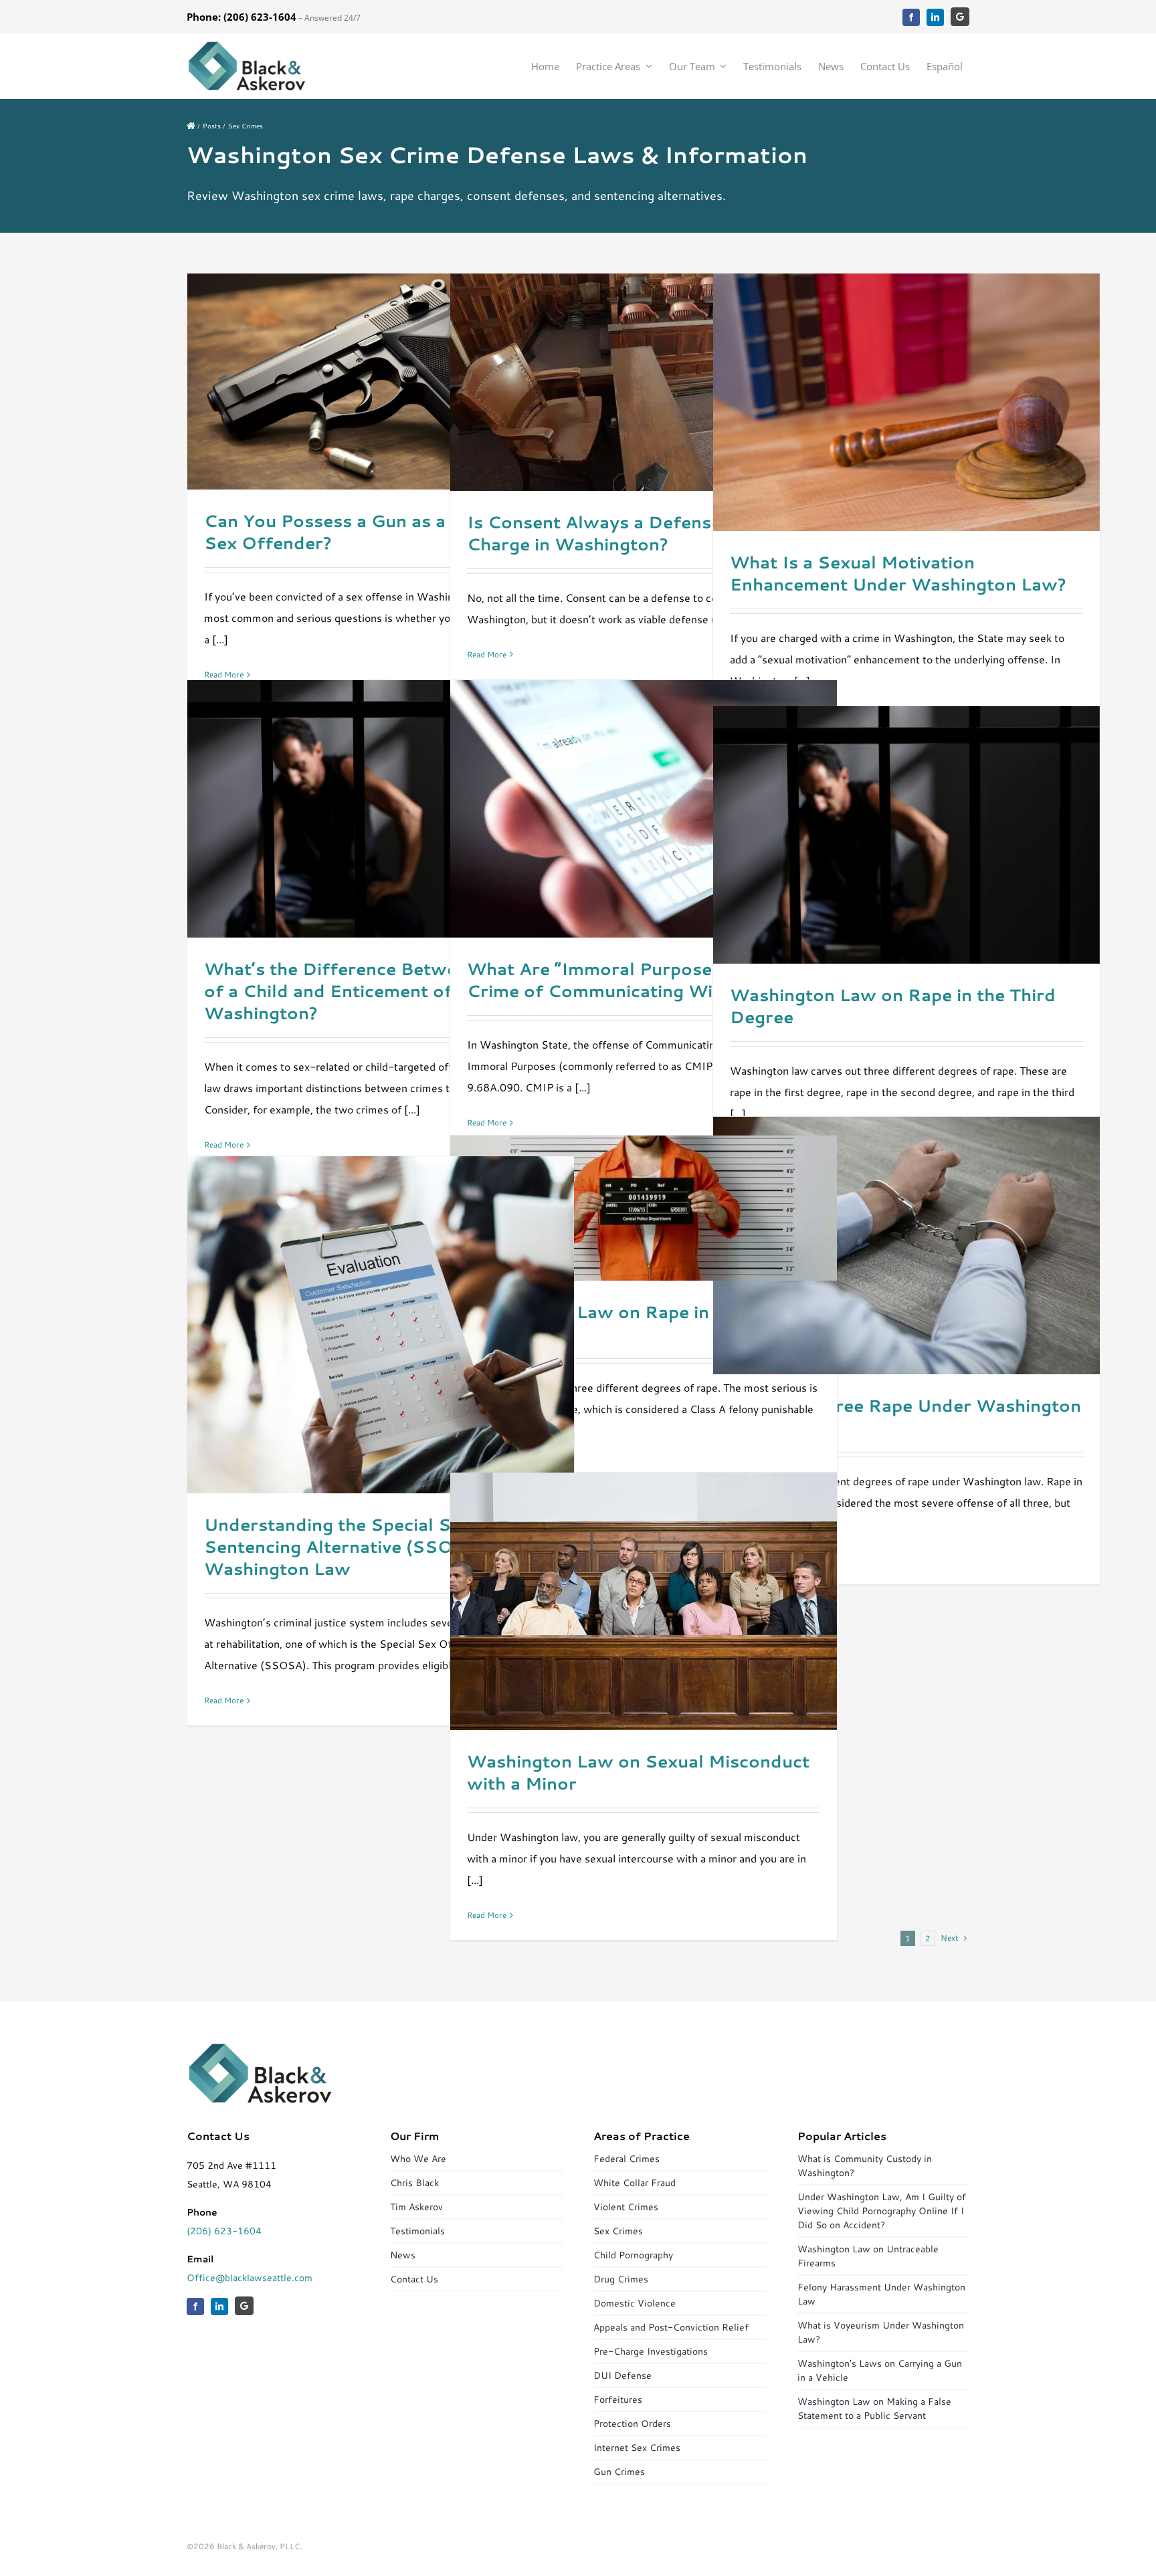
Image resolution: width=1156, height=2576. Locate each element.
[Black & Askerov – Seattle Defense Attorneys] (247, 45)
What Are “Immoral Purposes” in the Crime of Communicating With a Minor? (639, 980)
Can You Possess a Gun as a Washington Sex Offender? (380, 532)
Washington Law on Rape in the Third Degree (893, 1006)
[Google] (960, 17)
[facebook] (911, 17)
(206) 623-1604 (224, 2231)
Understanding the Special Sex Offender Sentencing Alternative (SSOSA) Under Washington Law (381, 1546)
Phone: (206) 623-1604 (242, 17)
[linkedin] (935, 17)
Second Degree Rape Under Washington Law (905, 1416)
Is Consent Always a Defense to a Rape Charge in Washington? (638, 533)
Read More (224, 674)
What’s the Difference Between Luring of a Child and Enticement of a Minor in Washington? (374, 991)
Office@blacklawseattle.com (250, 2278)
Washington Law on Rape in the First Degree (627, 1323)
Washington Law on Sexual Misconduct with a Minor (638, 1772)
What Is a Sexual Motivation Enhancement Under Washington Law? (898, 573)
